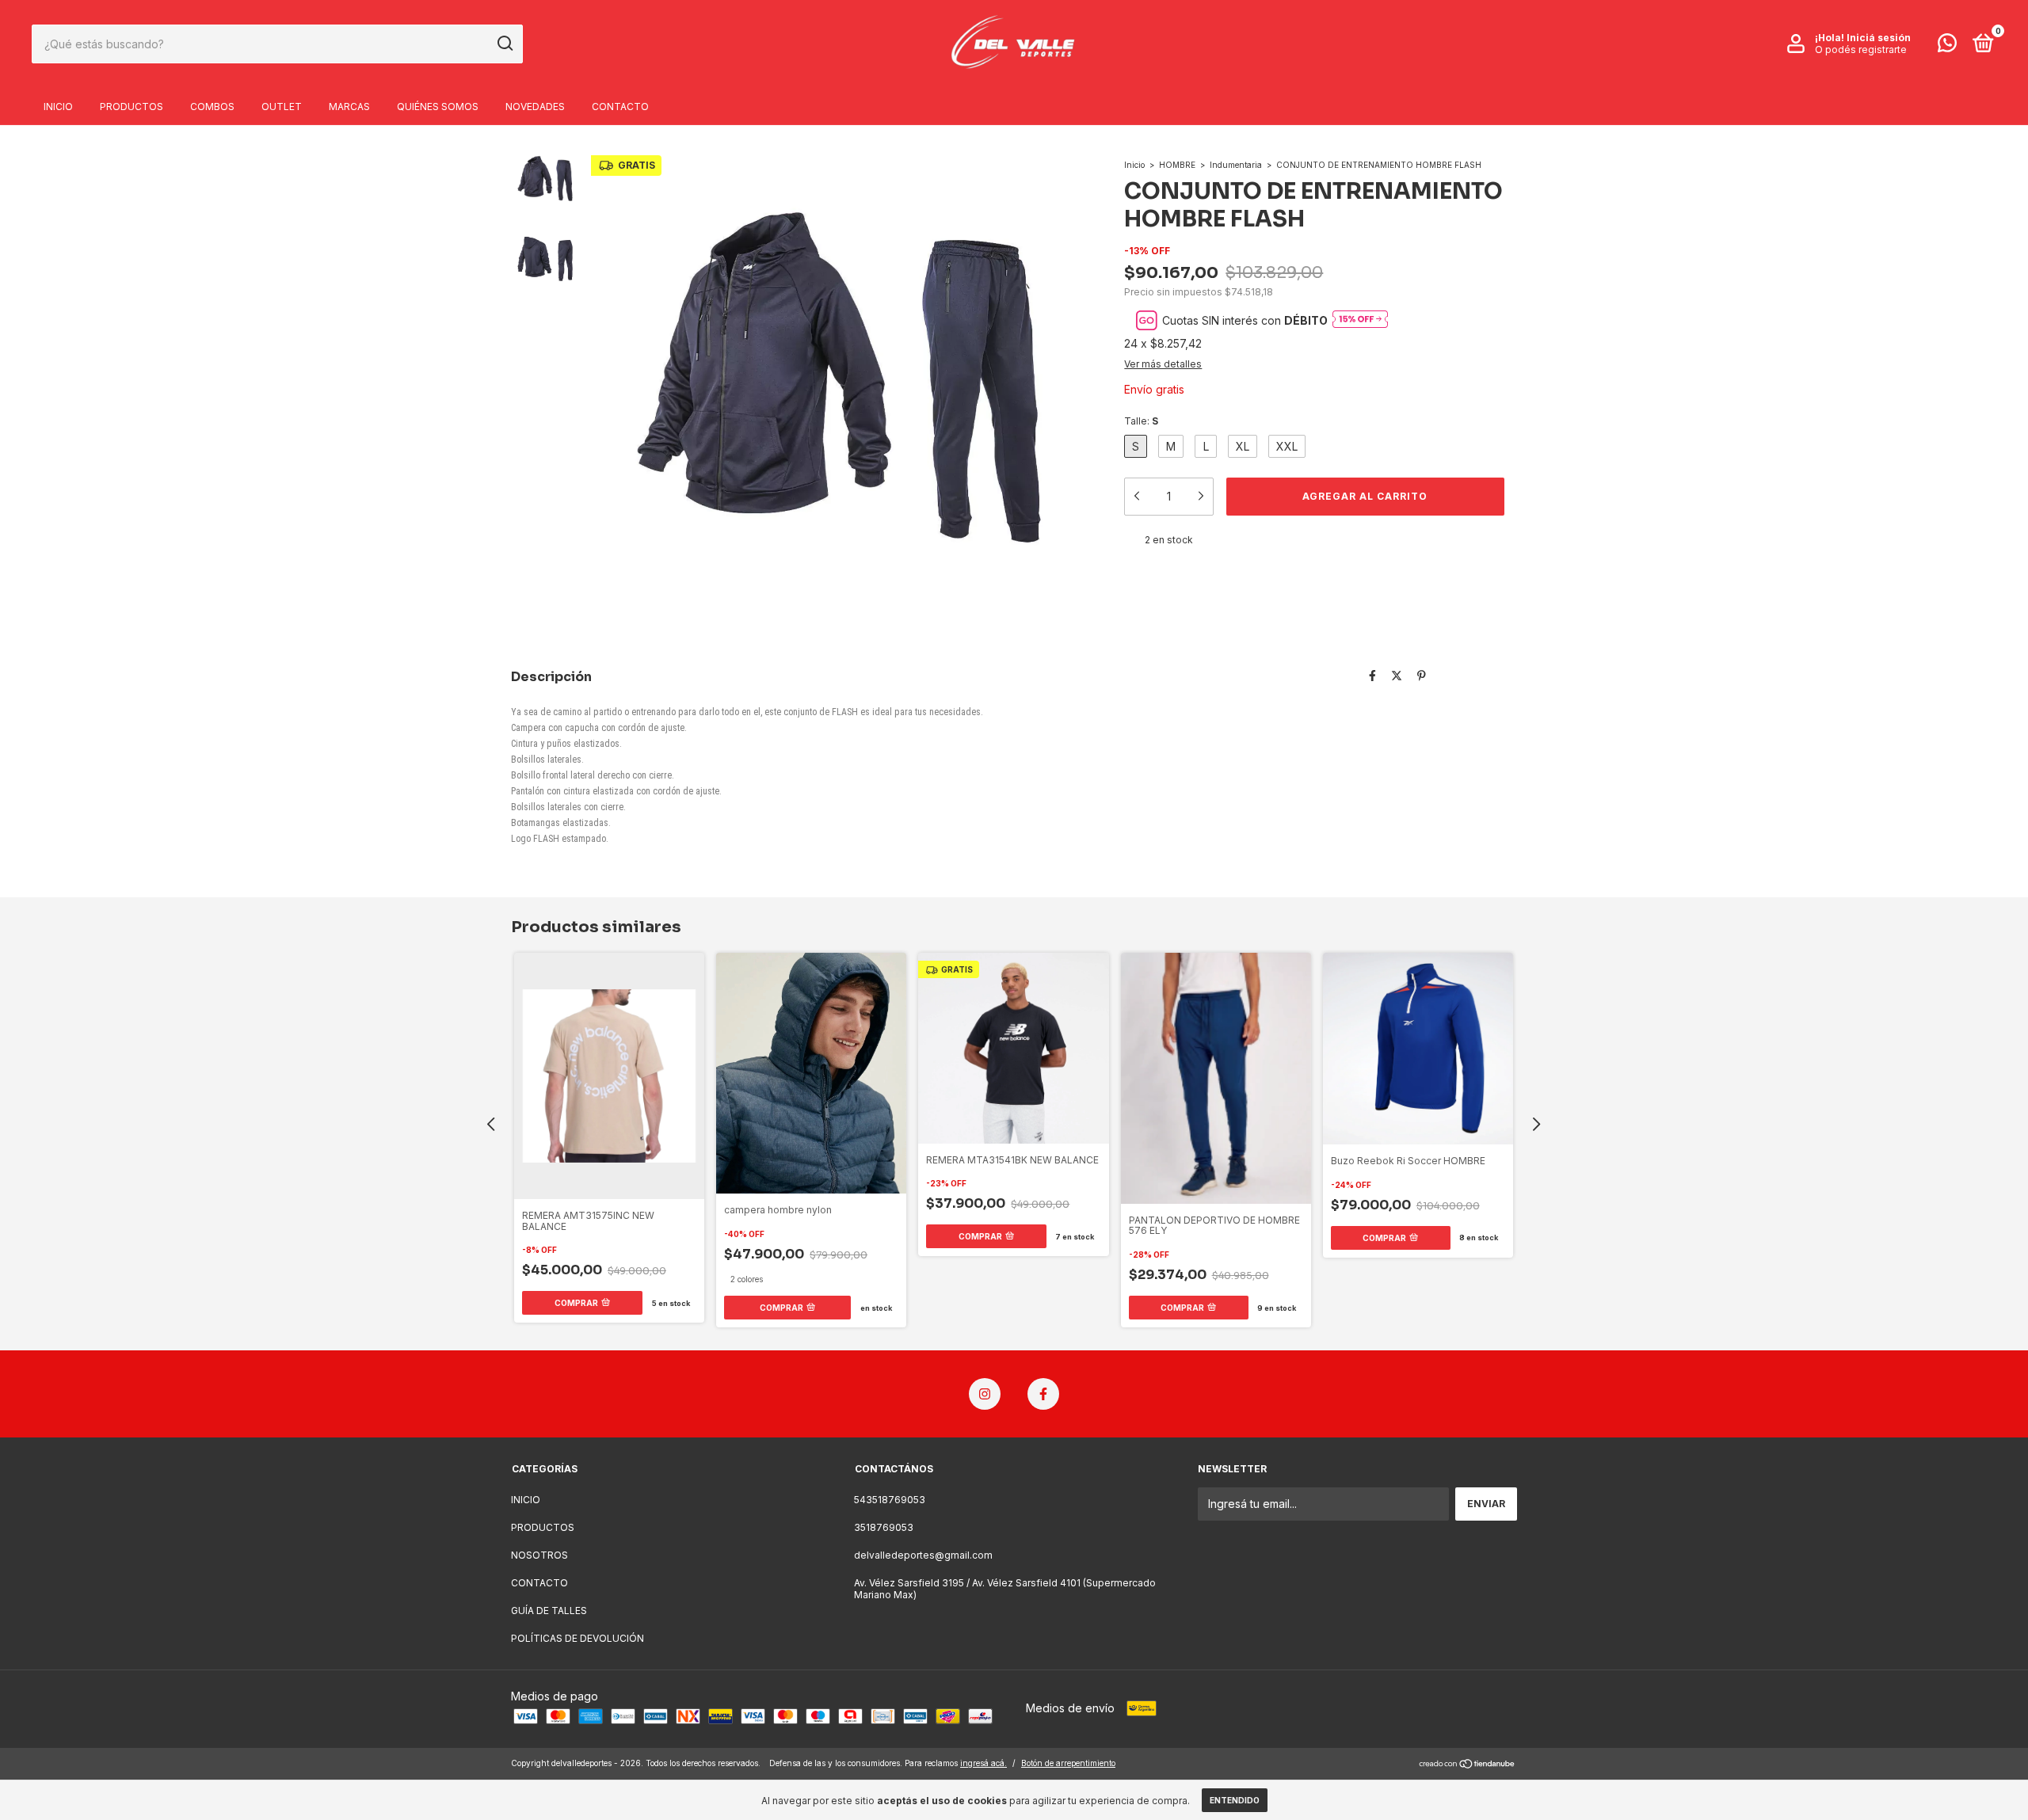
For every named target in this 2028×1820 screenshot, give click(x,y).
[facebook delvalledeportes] (1043, 1394)
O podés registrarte (1861, 49)
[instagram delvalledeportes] (985, 1394)
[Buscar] (504, 44)
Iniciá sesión (1879, 38)
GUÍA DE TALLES (549, 1611)
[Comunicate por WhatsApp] (1947, 46)
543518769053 (890, 1500)
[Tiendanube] (1468, 1765)
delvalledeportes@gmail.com (923, 1555)
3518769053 (884, 1527)
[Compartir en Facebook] (1372, 675)
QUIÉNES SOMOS (438, 107)
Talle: (1141, 421)
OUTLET (282, 107)
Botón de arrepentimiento (1068, 1763)
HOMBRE (1178, 165)
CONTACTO (620, 107)
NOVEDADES (535, 107)
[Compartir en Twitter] (1397, 675)
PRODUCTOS (132, 107)
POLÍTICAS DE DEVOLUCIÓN (578, 1638)
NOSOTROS (539, 1555)
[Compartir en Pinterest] (1422, 675)
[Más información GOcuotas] (1360, 320)
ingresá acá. (984, 1763)
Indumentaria (1236, 165)
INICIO (58, 107)
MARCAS (349, 107)
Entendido (1235, 1800)
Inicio (1134, 165)
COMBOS (212, 107)
